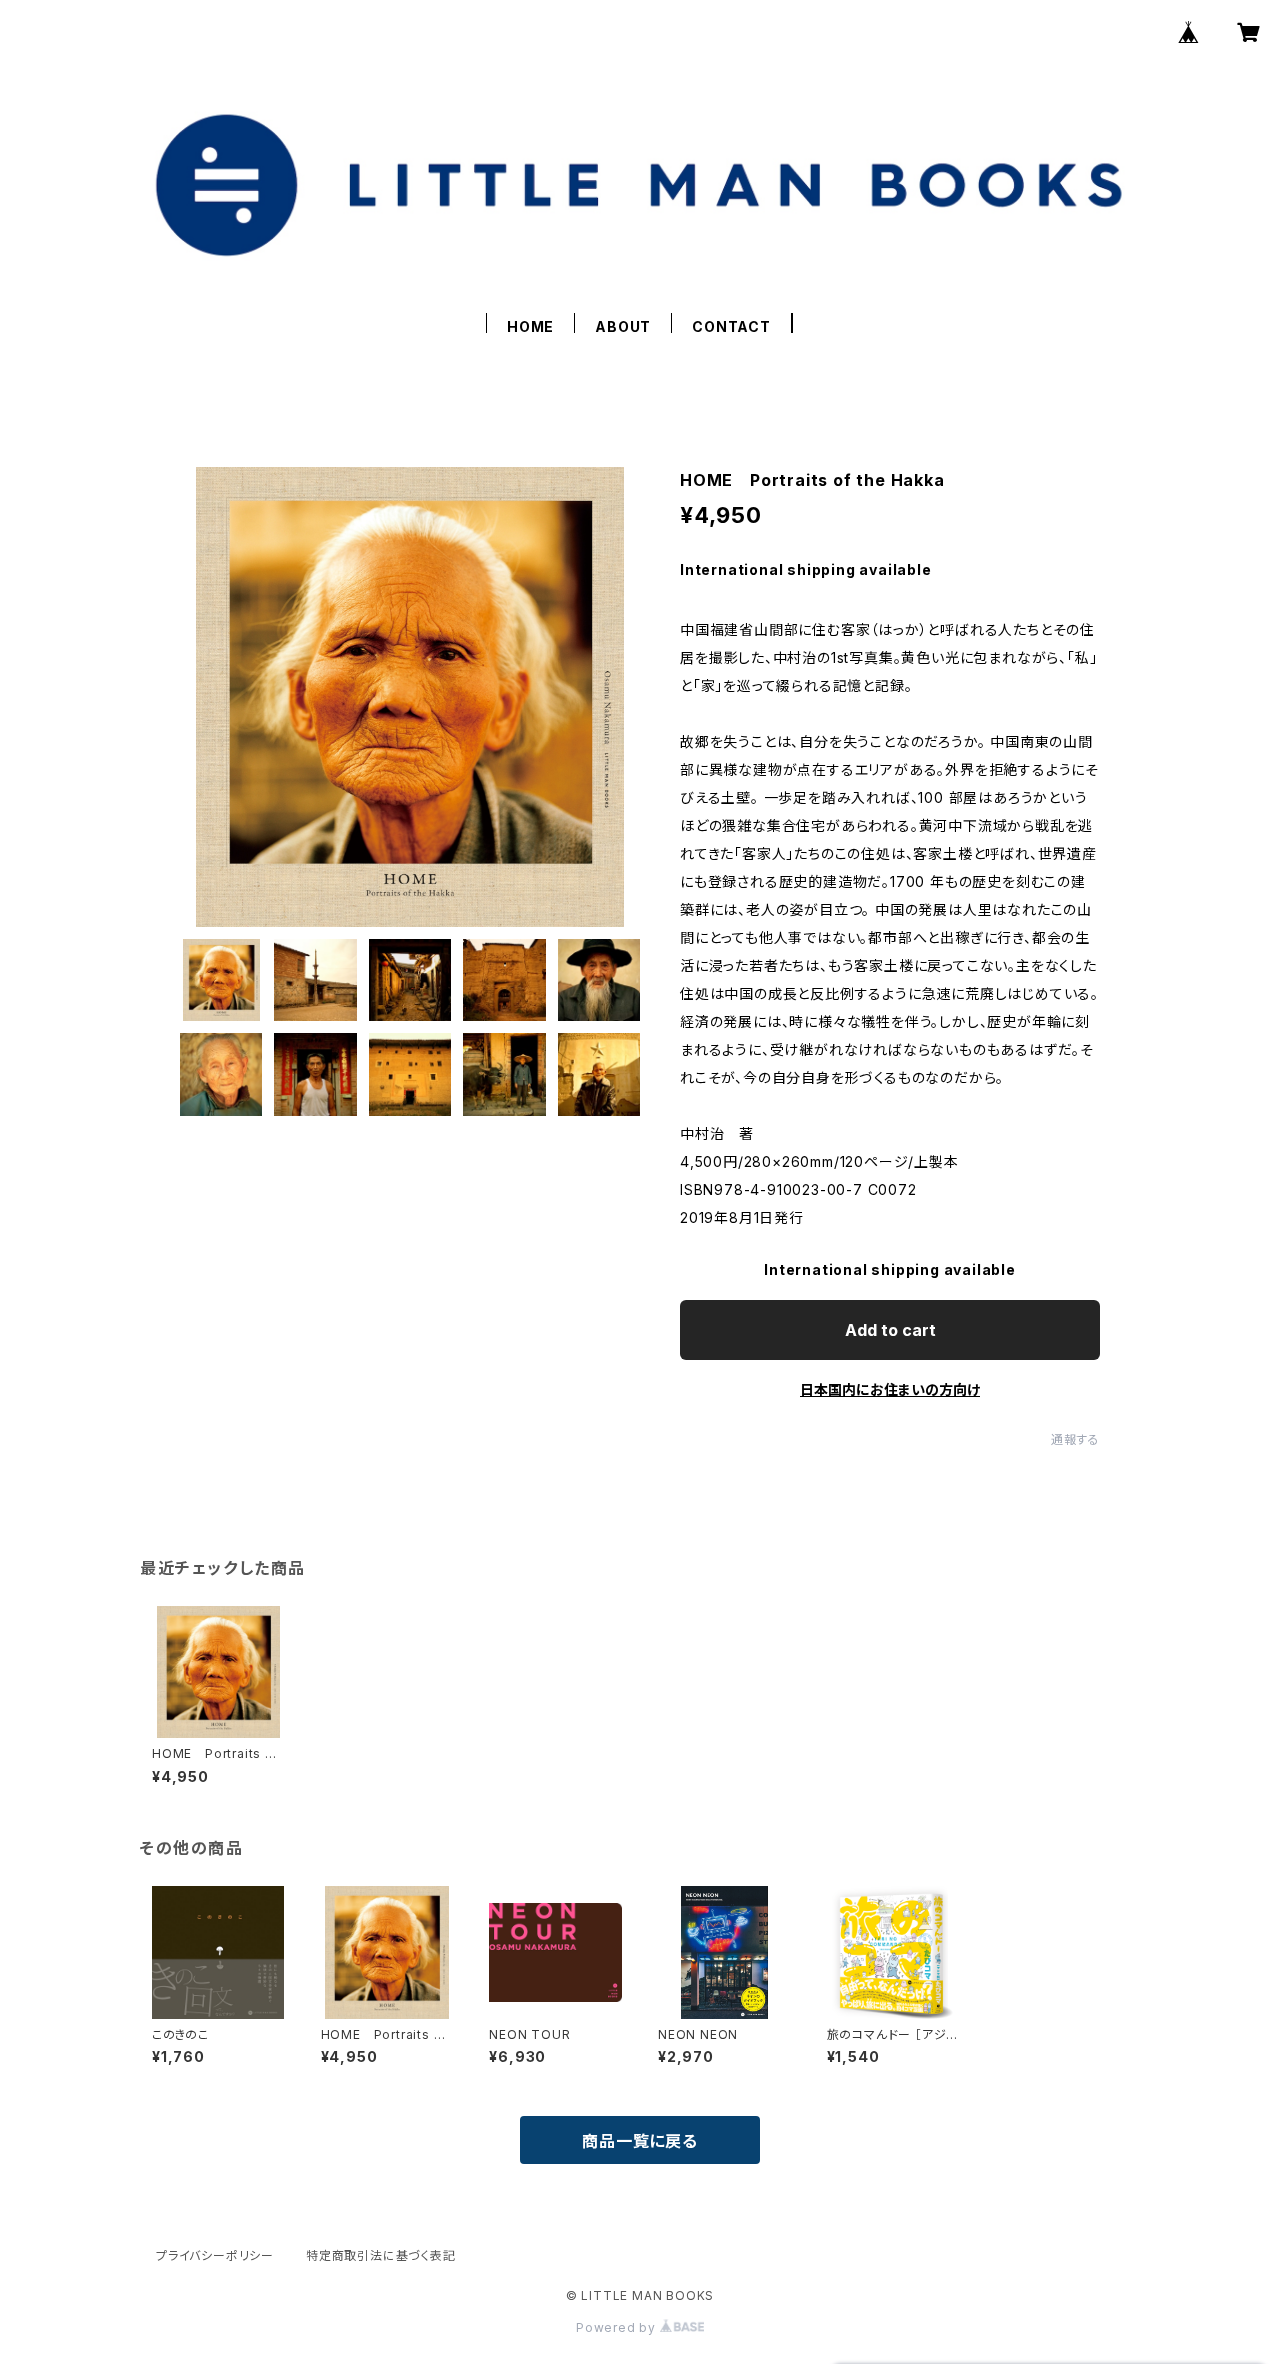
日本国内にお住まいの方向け (890, 1389)
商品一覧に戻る (640, 2141)
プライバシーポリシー (215, 2255)
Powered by (618, 2327)
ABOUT (623, 326)
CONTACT (731, 326)
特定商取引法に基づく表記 (381, 2255)
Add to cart (890, 1330)
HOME (530, 326)
